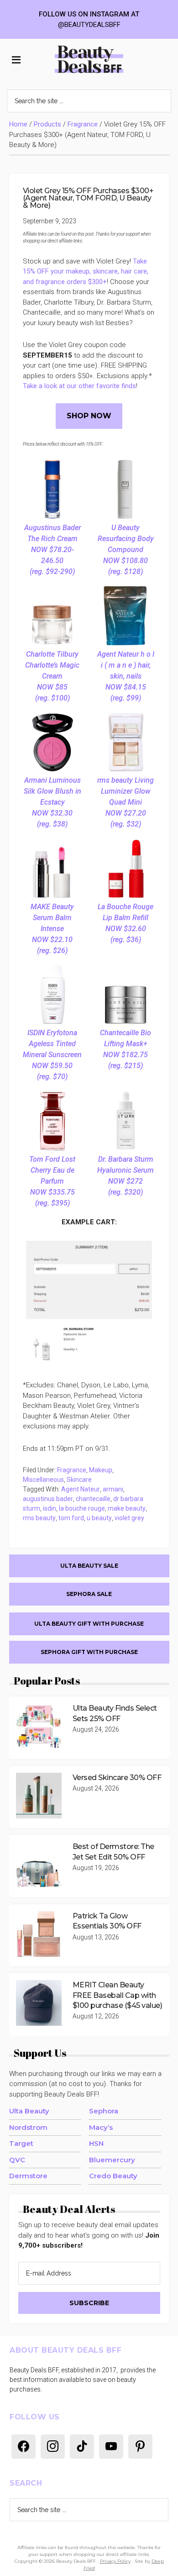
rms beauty (39, 1518)
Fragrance (83, 124)
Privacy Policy (115, 2561)
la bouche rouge (82, 1508)
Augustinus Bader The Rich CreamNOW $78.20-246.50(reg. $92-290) (52, 550)
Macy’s (101, 2127)
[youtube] (111, 2446)
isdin (50, 1508)
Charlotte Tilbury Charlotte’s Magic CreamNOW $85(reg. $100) (52, 676)
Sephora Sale (89, 1594)
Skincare (79, 1480)
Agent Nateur (81, 1489)
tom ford (71, 1518)
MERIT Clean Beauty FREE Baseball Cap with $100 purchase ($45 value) (118, 1995)
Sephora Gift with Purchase (89, 1652)
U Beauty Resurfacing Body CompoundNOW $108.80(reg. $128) (126, 550)
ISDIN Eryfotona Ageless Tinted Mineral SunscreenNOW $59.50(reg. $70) (52, 1055)
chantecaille (93, 1499)
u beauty (99, 1518)
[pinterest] (140, 2446)
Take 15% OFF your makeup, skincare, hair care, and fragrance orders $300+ (86, 271)
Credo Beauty (113, 2176)
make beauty (127, 1508)
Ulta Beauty (29, 2111)
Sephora (104, 2111)
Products (47, 124)
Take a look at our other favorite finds (79, 386)
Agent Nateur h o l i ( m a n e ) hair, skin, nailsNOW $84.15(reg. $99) (126, 676)
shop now (89, 416)
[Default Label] (24, 2446)
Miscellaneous (43, 1480)
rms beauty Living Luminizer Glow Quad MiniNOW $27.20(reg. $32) (126, 802)
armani (113, 1489)
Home (18, 124)
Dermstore (28, 2176)
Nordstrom (28, 2127)
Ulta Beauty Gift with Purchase (89, 1624)
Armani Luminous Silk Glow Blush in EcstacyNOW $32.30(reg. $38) (52, 802)
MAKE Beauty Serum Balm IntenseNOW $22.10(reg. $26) (52, 929)
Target (21, 2143)
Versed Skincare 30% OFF (117, 1778)
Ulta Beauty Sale (89, 1566)
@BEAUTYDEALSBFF (89, 25)
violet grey (129, 1518)
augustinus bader (48, 1499)
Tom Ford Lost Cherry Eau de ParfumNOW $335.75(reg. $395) (52, 1181)
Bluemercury (112, 2160)
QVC (17, 2160)
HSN (96, 2143)
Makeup (101, 1470)
